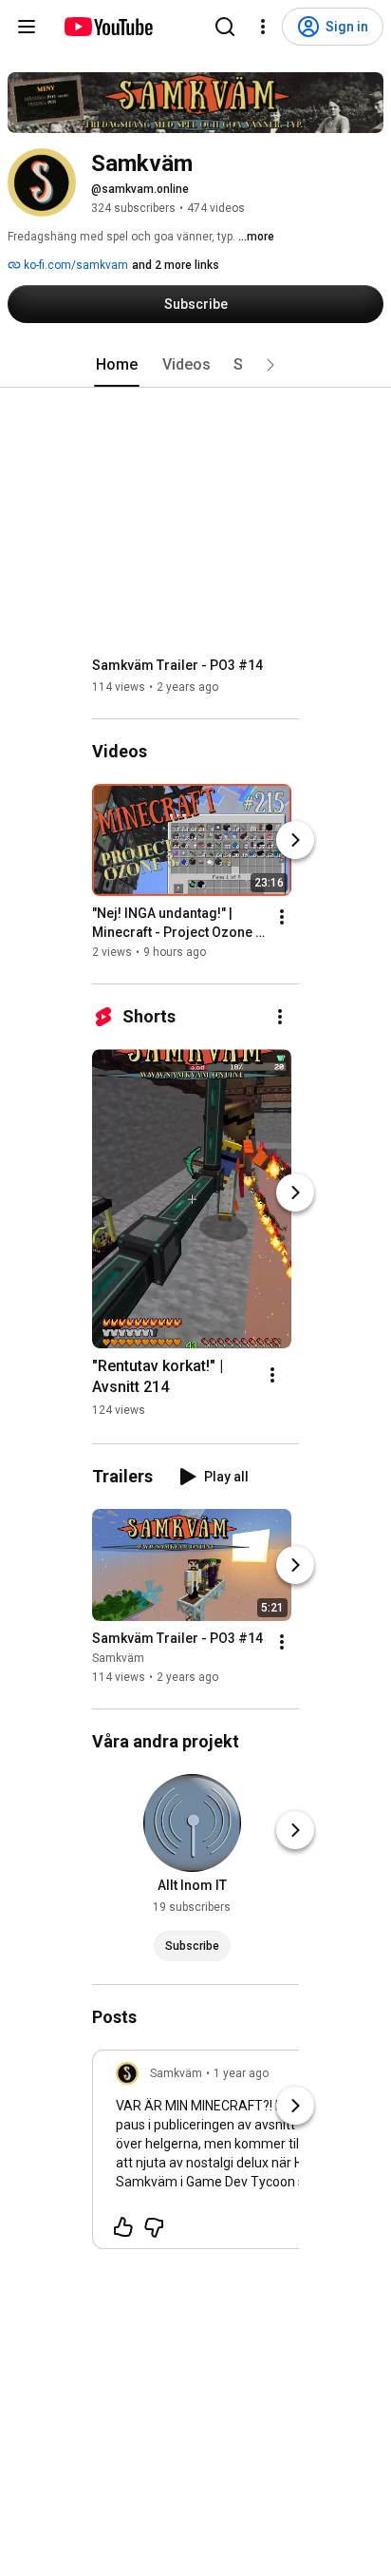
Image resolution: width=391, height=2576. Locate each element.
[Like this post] (123, 2227)
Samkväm (118, 1658)
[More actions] (282, 917)
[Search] (225, 27)
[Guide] (27, 27)
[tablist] (195, 365)
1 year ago (241, 2073)
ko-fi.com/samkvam (74, 265)
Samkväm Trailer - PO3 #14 (177, 665)
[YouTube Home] (108, 27)
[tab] (117, 365)
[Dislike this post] (154, 2227)
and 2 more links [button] (176, 265)
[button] (270, 365)
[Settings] (263, 27)
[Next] (295, 840)
